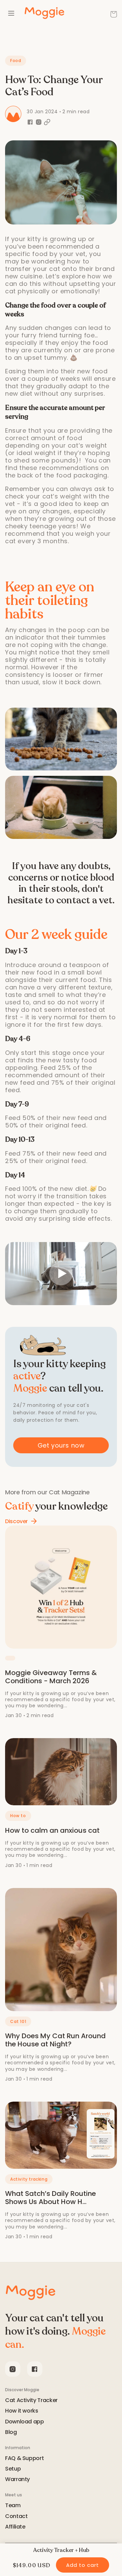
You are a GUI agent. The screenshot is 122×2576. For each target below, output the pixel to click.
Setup (13, 2469)
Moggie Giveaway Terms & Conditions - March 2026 (51, 1677)
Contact (16, 2516)
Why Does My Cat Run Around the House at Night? (55, 2040)
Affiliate (15, 2527)
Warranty (17, 2480)
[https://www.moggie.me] (30, 2293)
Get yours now (61, 1445)
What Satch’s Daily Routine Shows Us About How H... (50, 2198)
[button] (114, 14)
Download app (25, 2422)
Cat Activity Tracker (31, 2401)
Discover (16, 1521)
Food (16, 61)
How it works (22, 2411)
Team (13, 2506)
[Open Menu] (11, 14)
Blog (11, 2432)
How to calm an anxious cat (52, 1830)
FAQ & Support (24, 2459)
